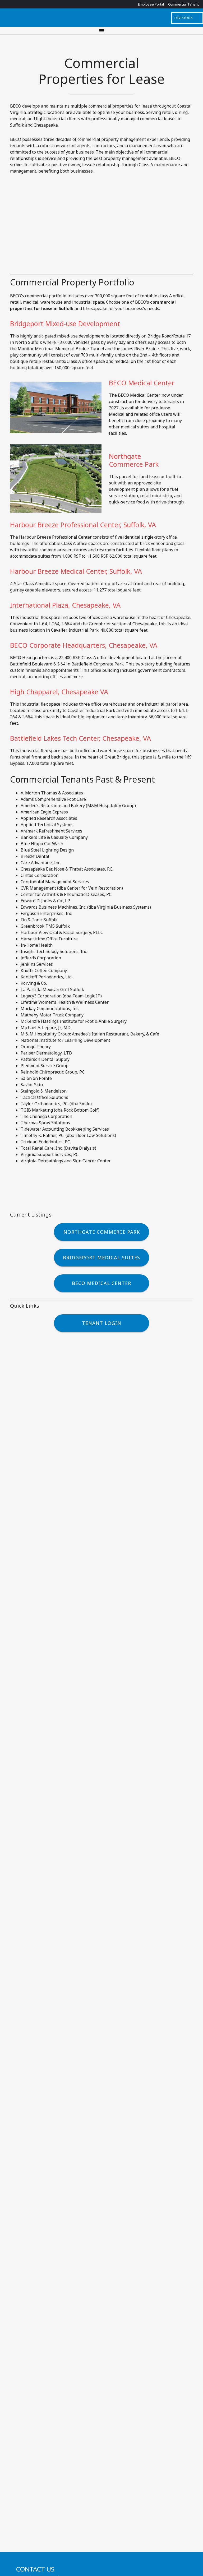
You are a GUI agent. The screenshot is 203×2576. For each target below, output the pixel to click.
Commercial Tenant (183, 4)
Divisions (184, 18)
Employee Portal (151, 4)
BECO (101, 18)
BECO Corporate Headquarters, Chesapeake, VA (84, 645)
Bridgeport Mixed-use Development (65, 323)
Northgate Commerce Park (134, 460)
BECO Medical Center (142, 383)
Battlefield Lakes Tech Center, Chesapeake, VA (80, 738)
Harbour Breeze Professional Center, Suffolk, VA (83, 525)
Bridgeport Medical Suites (101, 1257)
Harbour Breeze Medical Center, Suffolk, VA (76, 571)
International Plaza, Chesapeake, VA (65, 605)
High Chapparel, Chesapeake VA (59, 692)
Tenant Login (102, 1323)
